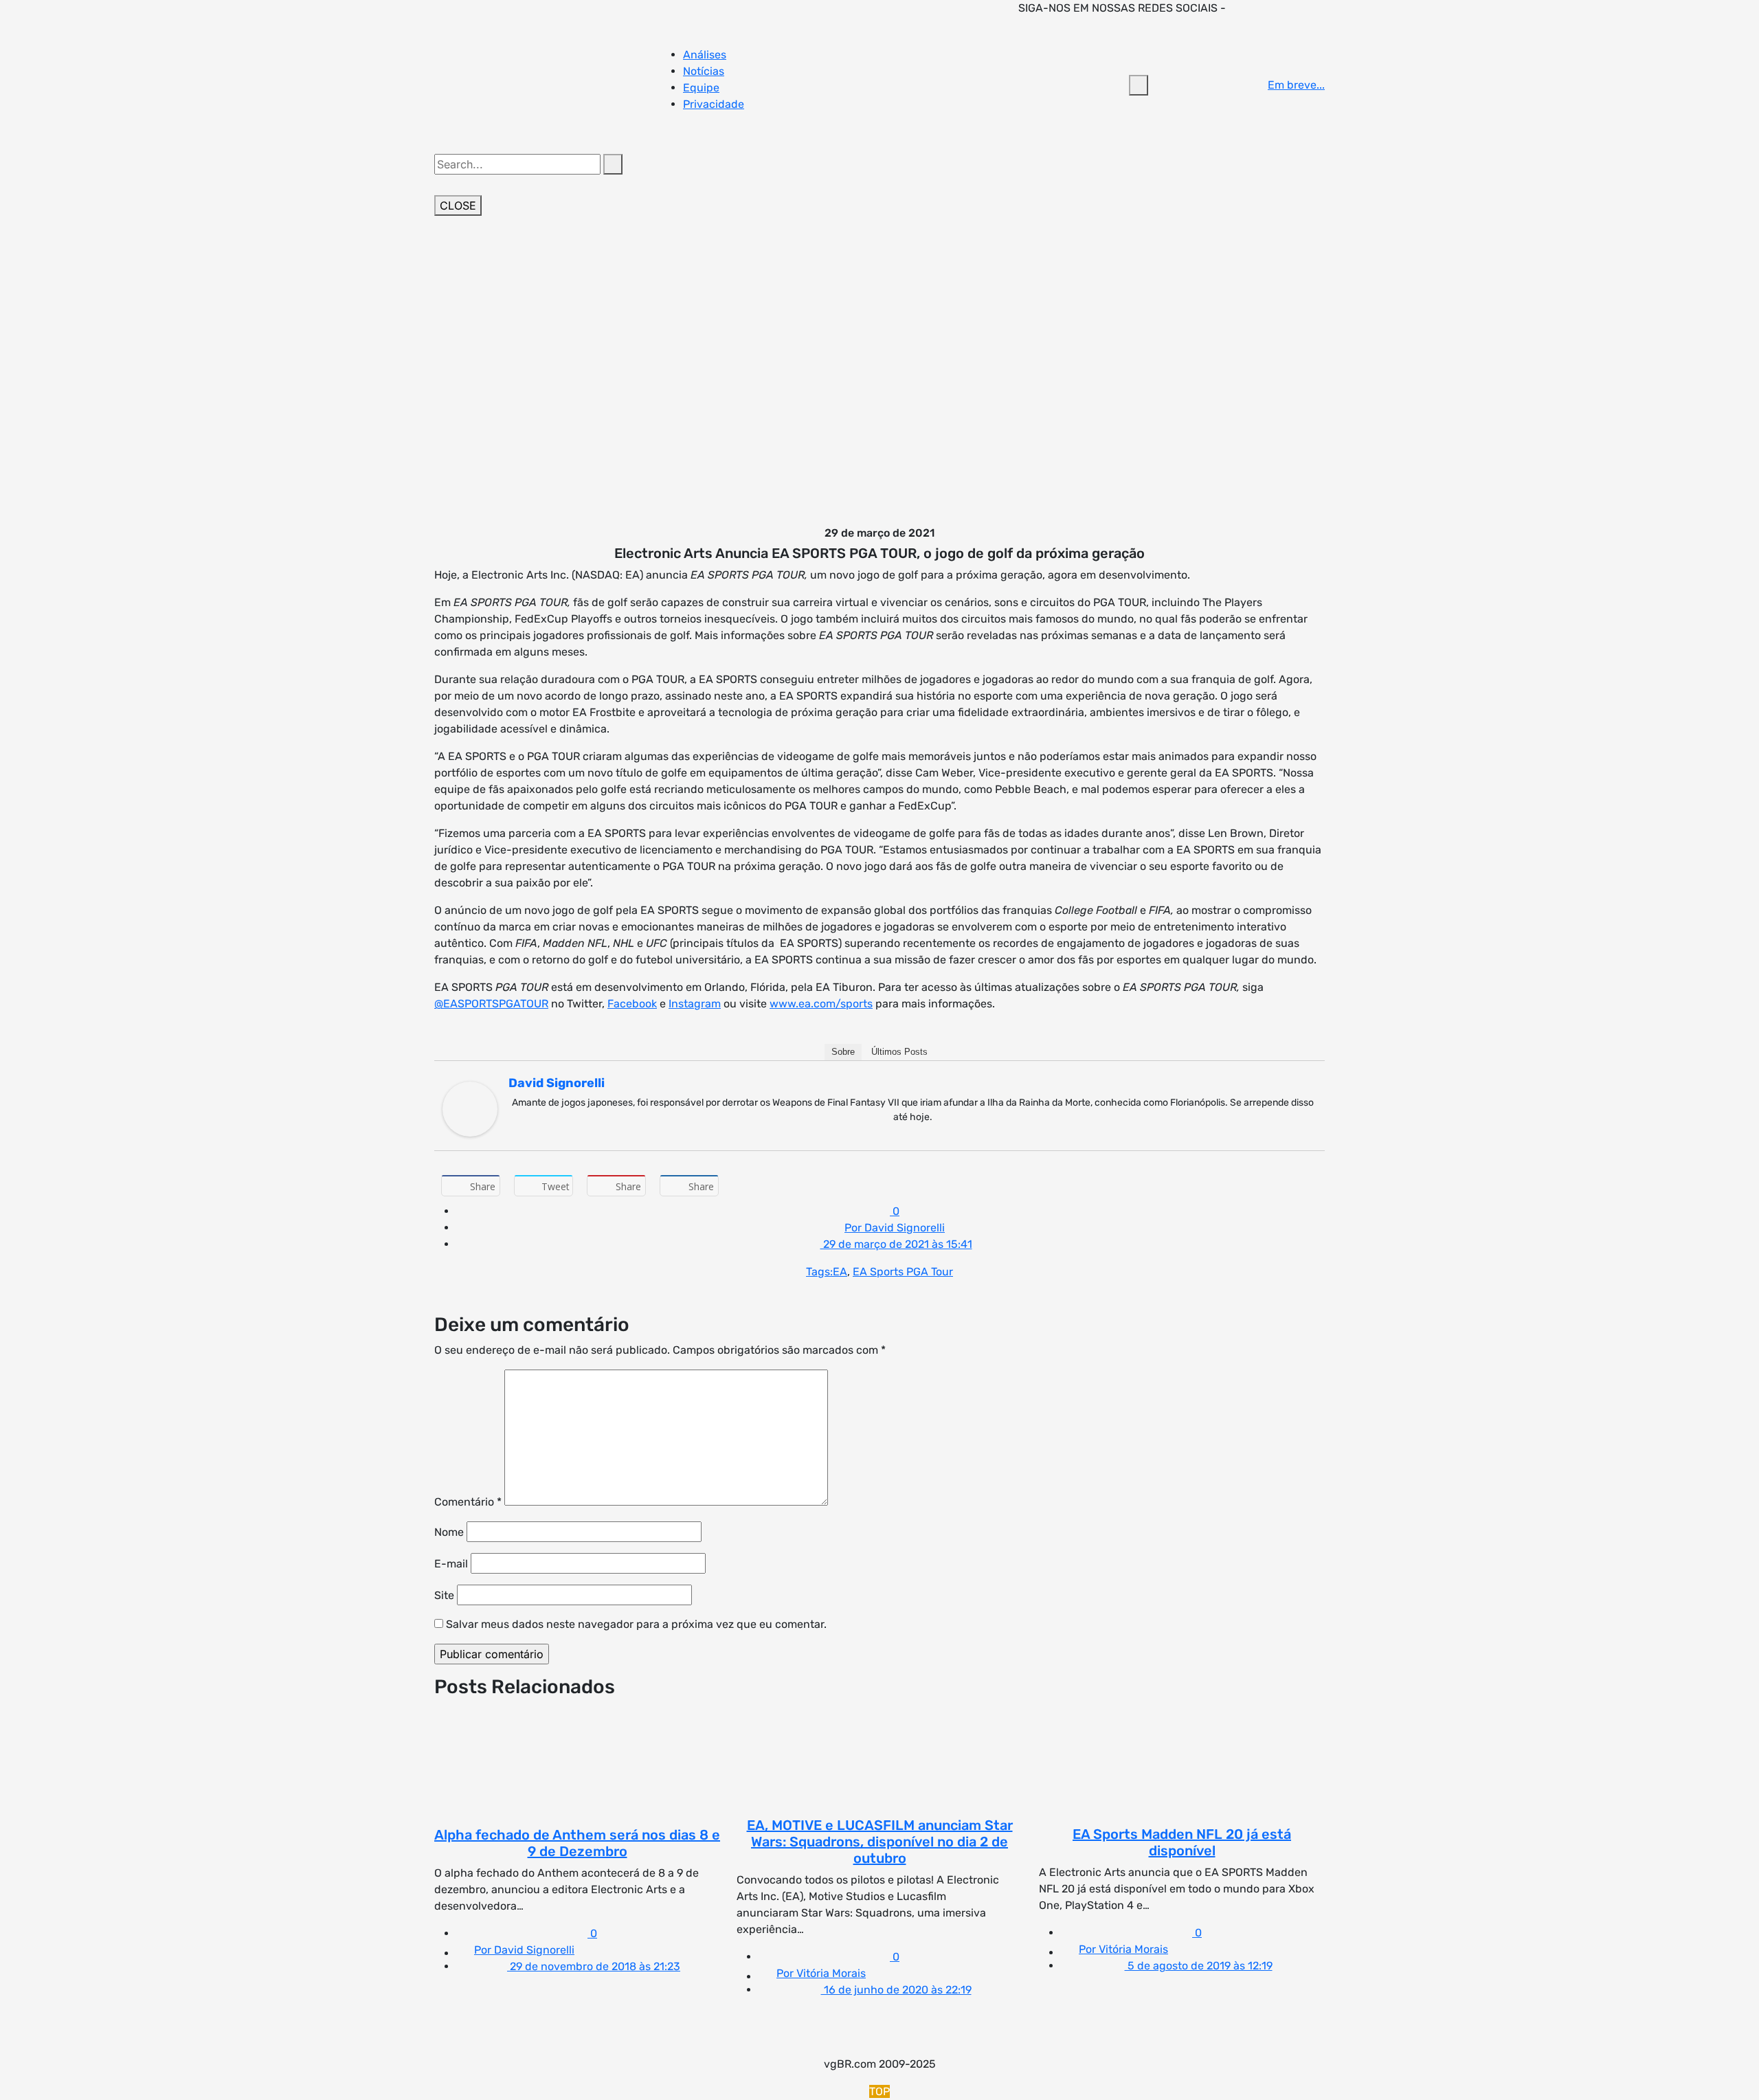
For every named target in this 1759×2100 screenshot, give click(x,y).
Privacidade (714, 104)
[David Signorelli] (470, 1108)
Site (444, 1595)
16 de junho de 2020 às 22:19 (896, 1990)
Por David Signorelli (895, 1228)
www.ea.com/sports (821, 1004)
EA (840, 1272)
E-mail (451, 1564)
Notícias (704, 71)
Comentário (468, 1502)
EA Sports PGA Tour (903, 1272)
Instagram (695, 1004)
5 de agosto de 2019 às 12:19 (1199, 1966)
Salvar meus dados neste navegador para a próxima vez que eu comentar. (636, 1624)
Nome (449, 1532)
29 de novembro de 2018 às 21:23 (594, 1966)
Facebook (632, 1004)
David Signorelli (557, 1083)
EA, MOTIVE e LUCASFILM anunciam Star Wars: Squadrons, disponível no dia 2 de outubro (880, 1842)
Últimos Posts (899, 1052)
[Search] (613, 164)
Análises (705, 55)
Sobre (843, 1052)
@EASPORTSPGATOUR (491, 1004)
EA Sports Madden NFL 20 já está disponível (1182, 1842)
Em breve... (1296, 85)
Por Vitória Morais (821, 1973)
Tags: (819, 1272)
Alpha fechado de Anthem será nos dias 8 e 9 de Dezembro (577, 1843)
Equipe (701, 88)
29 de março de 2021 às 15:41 (896, 1244)
